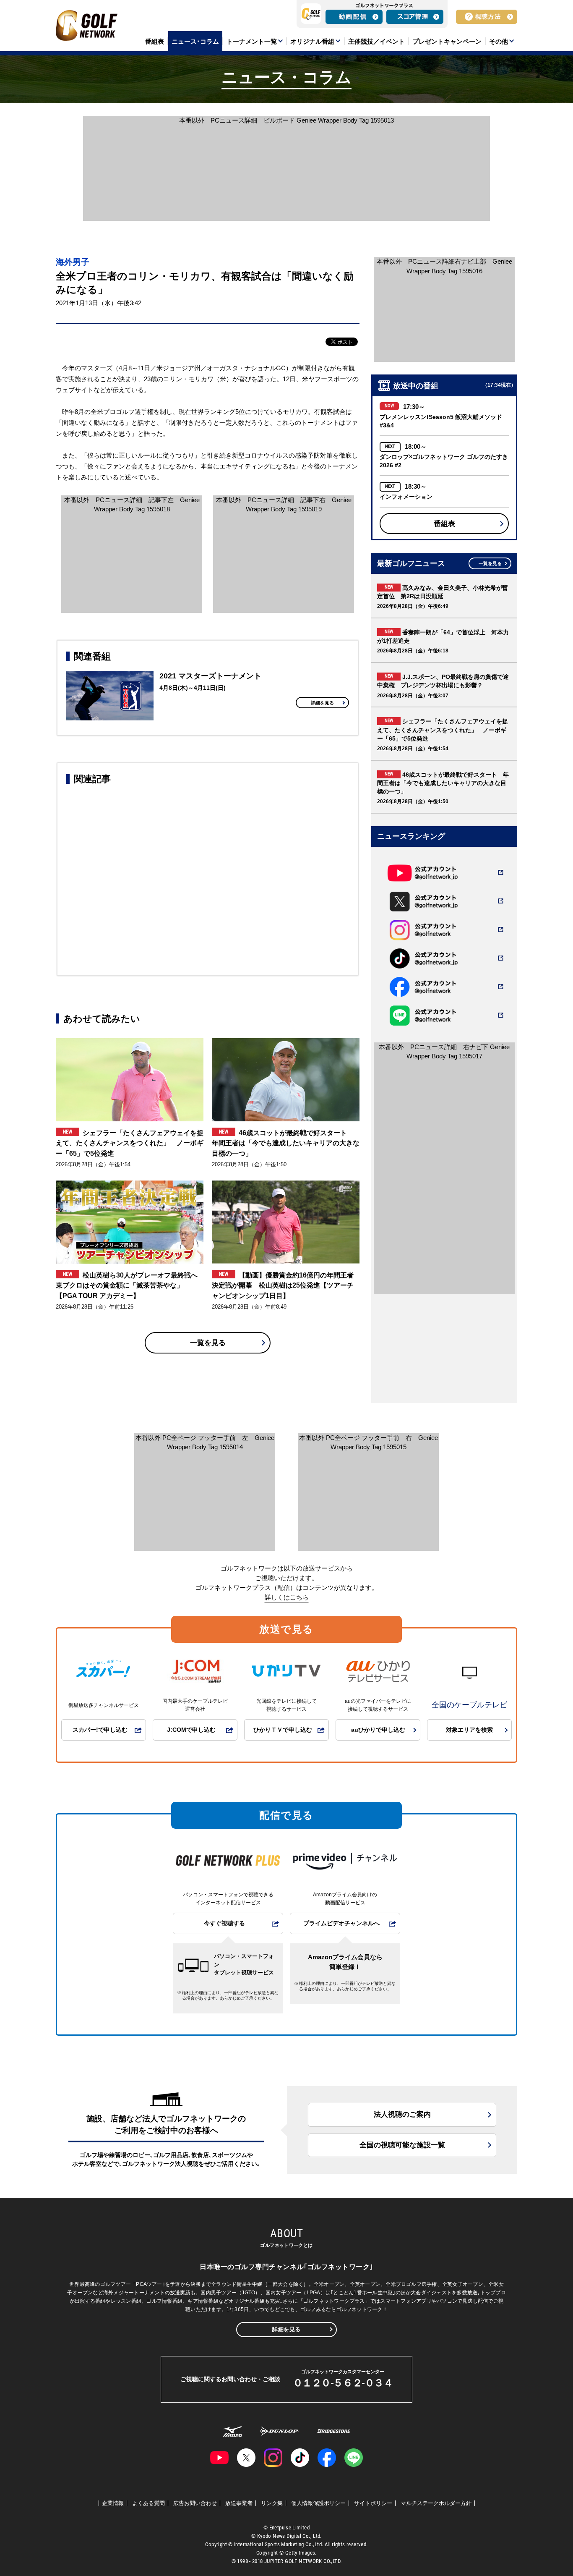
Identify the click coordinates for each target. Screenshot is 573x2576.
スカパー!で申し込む (100, 1730)
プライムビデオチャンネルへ (341, 1923)
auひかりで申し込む (378, 1730)
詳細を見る (322, 703)
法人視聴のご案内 (402, 2114)
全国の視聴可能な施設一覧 (402, 2145)
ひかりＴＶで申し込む (283, 1730)
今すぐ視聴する (224, 1923)
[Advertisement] (208, 879)
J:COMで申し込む (191, 1730)
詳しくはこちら (287, 1597)
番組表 (444, 524)
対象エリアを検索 (469, 1730)
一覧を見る (208, 1343)
